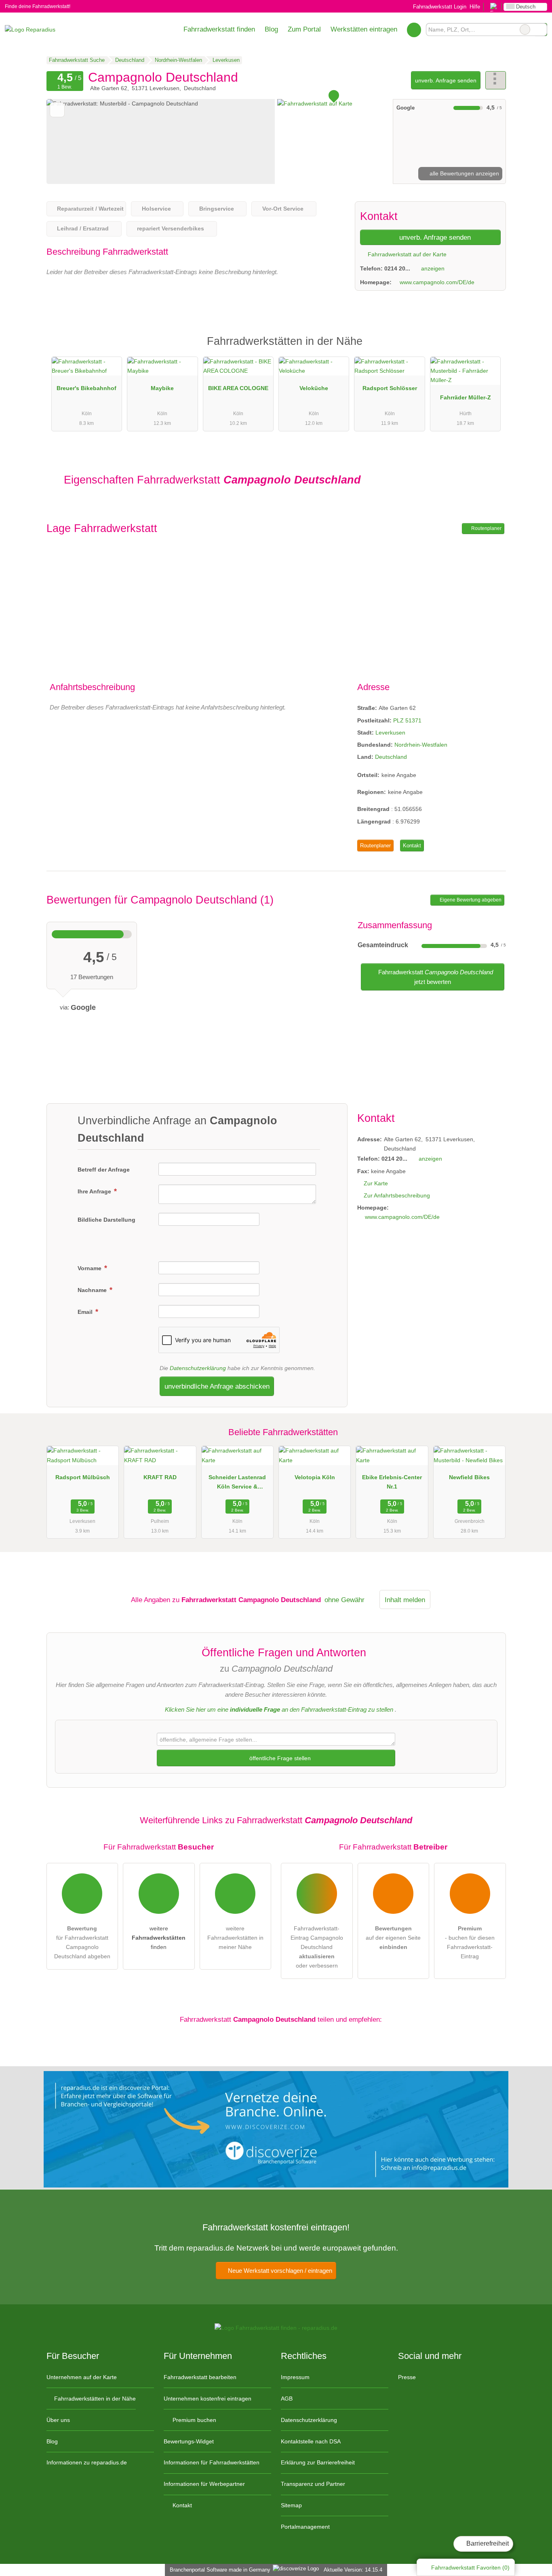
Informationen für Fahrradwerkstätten (212, 2462)
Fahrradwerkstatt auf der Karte (406, 254)
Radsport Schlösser (390, 388)
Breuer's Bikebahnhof (86, 388)
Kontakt (412, 846)
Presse (407, 2377)
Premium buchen (194, 2420)
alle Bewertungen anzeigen (464, 173)
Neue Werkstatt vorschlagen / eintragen (279, 2271)
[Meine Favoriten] (414, 30)
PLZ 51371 (407, 720)
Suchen (541, 30)
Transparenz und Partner (313, 2484)
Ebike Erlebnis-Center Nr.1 (392, 1482)
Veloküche (314, 388)
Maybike (162, 388)
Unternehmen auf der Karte (82, 2377)
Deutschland (391, 757)
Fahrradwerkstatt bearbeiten (200, 2377)
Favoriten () (470, 2568)
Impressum (295, 2377)
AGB (287, 2399)
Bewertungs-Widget (189, 2441)
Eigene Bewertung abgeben (470, 900)
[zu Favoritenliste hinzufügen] (57, 110)
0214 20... (397, 268)
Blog (271, 29)
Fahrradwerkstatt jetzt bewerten (435, 977)
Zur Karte (376, 1183)
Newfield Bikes (469, 1477)
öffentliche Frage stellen (279, 1758)
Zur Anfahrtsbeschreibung (397, 1195)
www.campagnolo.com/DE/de (437, 282)
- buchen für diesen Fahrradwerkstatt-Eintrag (470, 1942)
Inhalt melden (405, 1600)
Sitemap (291, 2505)
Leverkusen (390, 733)
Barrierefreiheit (487, 2543)
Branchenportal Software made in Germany (218, 2570)
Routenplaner (486, 528)
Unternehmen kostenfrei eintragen (208, 2399)
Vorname (90, 1268)
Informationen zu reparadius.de (87, 2462)
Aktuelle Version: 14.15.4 (353, 2570)
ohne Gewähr (344, 1600)
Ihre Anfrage (95, 1191)
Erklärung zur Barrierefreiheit (318, 2462)
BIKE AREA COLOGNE (238, 388)
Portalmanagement (305, 2527)
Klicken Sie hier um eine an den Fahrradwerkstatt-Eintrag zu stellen (279, 1709)
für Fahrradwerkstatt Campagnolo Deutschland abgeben (82, 1942)
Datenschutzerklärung (198, 1368)
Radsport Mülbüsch (83, 1477)
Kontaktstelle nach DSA (311, 2441)
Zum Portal (304, 29)
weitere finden (159, 1938)
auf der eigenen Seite (393, 1938)
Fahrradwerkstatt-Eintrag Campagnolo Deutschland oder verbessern (317, 1947)
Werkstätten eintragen (364, 29)
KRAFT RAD (160, 1477)
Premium (489, 348)
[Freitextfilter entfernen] (525, 30)
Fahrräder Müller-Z (466, 397)
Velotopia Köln (315, 1477)
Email (86, 1312)
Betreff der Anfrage (104, 1170)
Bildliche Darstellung (106, 1220)
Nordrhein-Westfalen (421, 745)
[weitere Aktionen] (496, 80)
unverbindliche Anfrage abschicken (217, 1386)
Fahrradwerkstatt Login (439, 7)
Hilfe (475, 7)
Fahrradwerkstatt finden (219, 29)
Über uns (58, 2420)
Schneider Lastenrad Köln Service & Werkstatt (237, 1484)
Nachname (93, 1290)
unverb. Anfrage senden (446, 80)
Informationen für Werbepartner (204, 2484)
